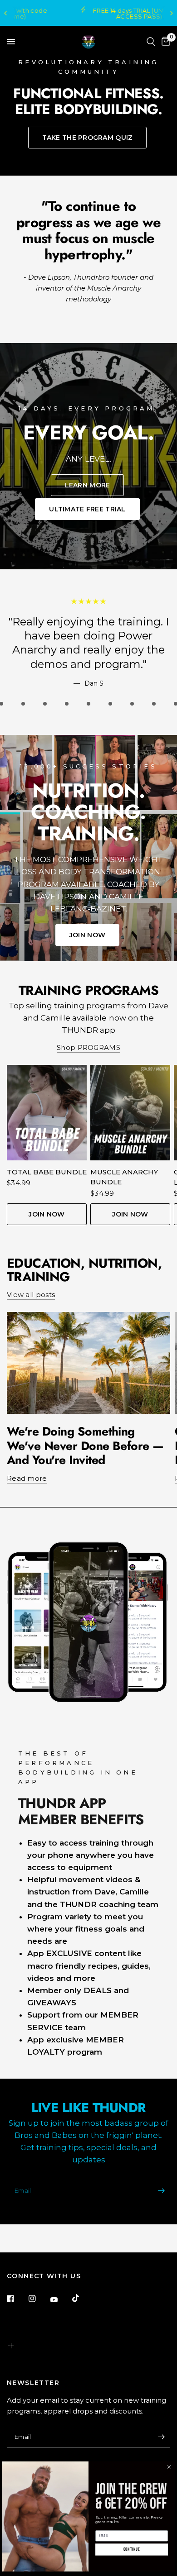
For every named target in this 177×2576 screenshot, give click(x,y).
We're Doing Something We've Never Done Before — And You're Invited (85, 1446)
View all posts (31, 1295)
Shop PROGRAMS (88, 1047)
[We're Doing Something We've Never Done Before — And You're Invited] (88, 1363)
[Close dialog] (169, 2467)
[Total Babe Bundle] (47, 1113)
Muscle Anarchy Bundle (124, 1177)
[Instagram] (39, 2299)
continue (132, 2550)
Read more (27, 1478)
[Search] (151, 42)
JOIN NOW (47, 1214)
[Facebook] (17, 2299)
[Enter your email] (161, 2191)
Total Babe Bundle (47, 1172)
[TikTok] (82, 2298)
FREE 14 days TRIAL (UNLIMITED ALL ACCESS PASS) (96, 13)
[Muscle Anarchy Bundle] (130, 1113)
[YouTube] (60, 2299)
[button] (88, 138)
